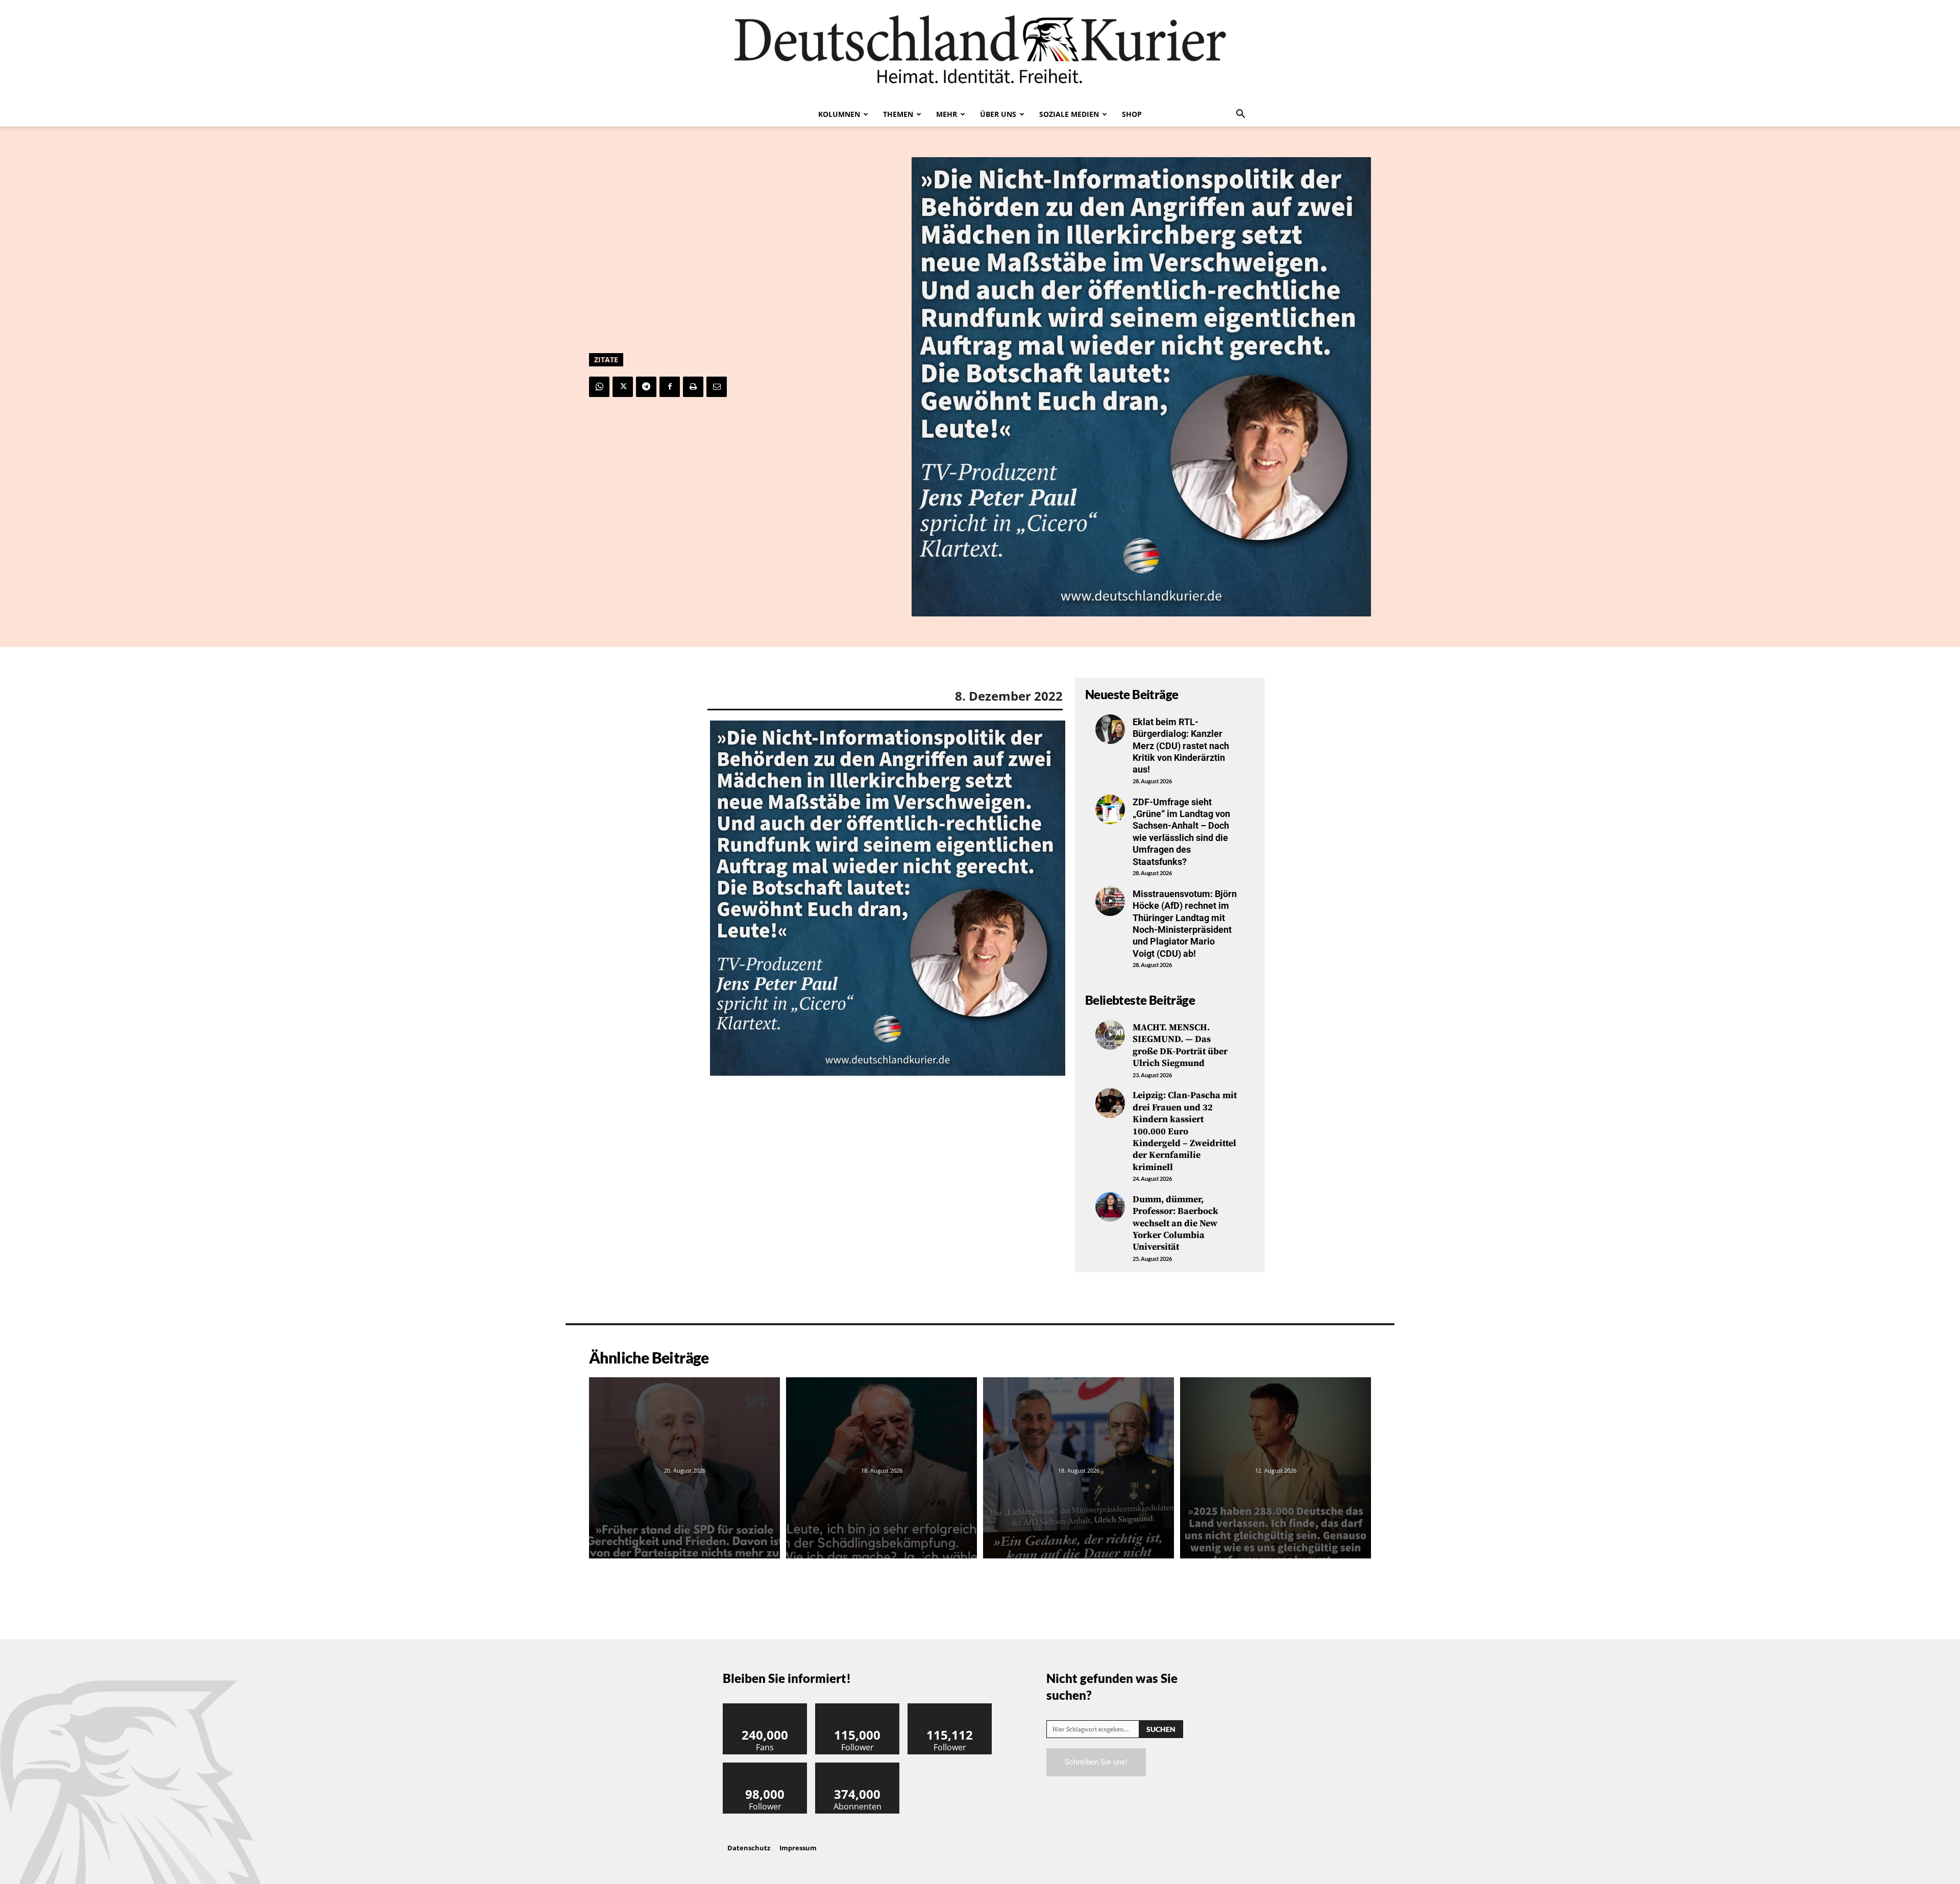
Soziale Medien (1069, 114)
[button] (1240, 115)
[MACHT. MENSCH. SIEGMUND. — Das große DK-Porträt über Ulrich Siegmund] (1110, 1035)
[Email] (717, 387)
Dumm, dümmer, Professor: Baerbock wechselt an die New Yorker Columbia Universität (1175, 1223)
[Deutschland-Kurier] (980, 51)
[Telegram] (646, 387)
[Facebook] (670, 387)
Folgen (857, 1707)
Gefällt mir (765, 1707)
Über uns (998, 114)
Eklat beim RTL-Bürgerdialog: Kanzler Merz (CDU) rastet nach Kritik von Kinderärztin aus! (1181, 746)
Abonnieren (857, 1766)
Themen (898, 114)
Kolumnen (839, 114)
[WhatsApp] (599, 387)
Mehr (947, 114)
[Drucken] (693, 387)
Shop (1132, 114)
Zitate (606, 360)
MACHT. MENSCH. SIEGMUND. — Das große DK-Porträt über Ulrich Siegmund (1180, 1045)
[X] (623, 387)
